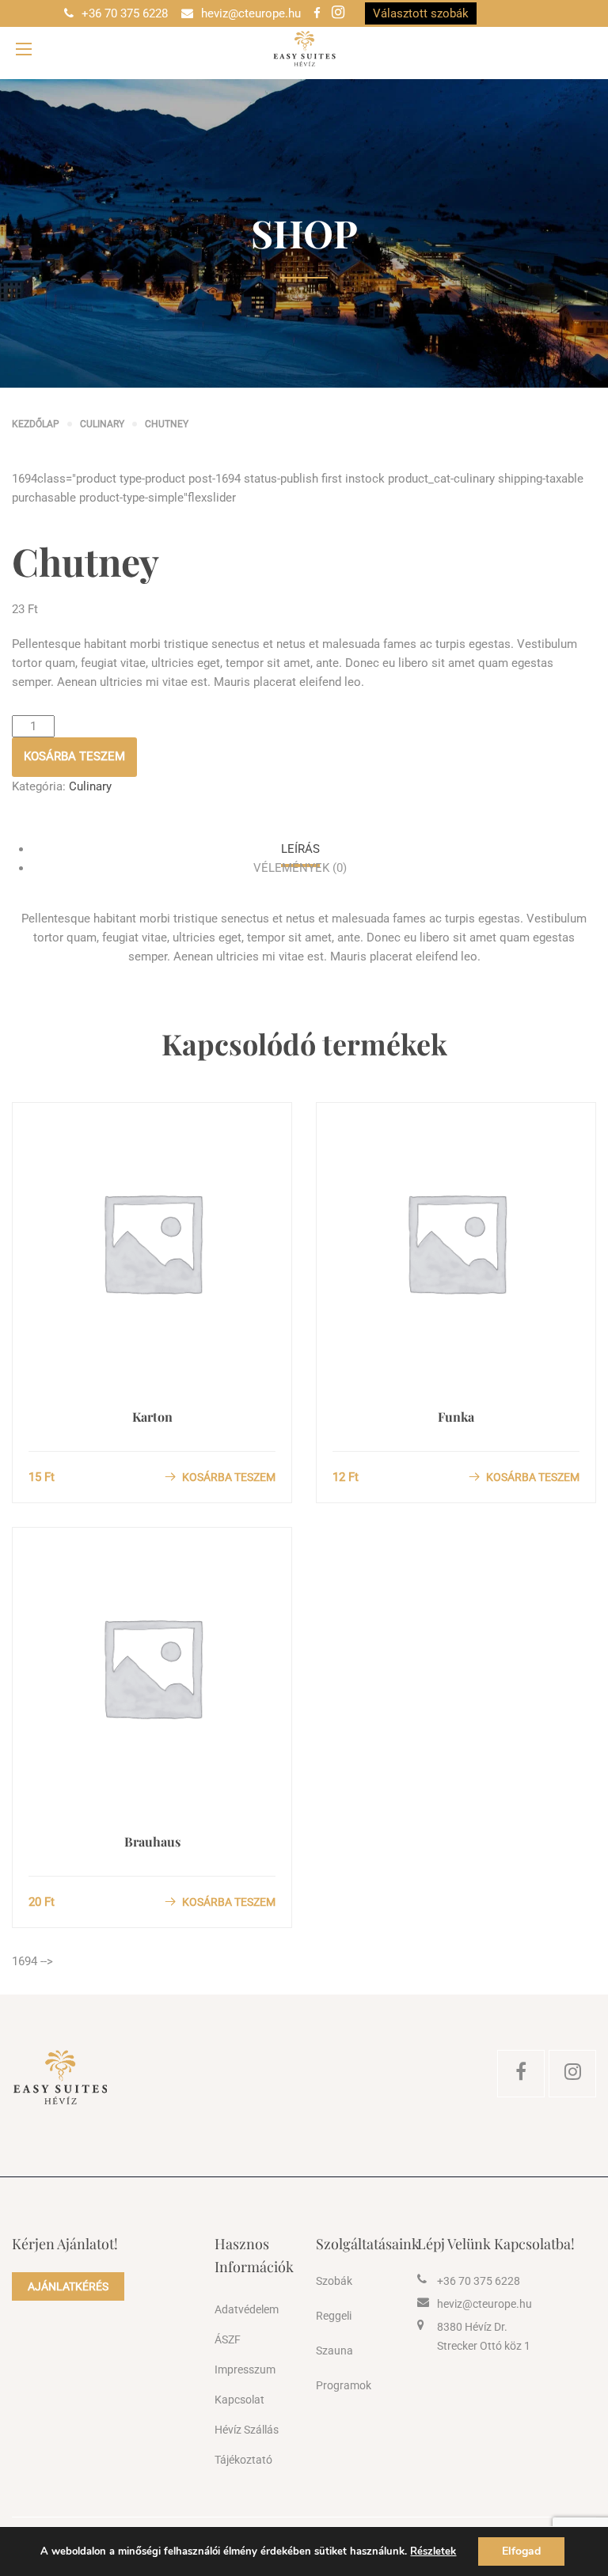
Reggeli (334, 2316)
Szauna (334, 2351)
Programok (344, 2385)
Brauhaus (152, 1841)
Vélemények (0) (300, 868)
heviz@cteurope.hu (251, 13)
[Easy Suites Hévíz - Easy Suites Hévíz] (304, 49)
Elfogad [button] (521, 2551)
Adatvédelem (247, 2309)
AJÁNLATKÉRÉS (68, 2286)
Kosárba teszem (74, 756)
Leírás (300, 849)
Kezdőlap (36, 424)
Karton (152, 1417)
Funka (456, 1417)
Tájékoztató (243, 2460)
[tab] (300, 849)
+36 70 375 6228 (125, 13)
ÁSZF (228, 2339)
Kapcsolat (239, 2400)
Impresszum (245, 2370)
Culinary (102, 424)
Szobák (334, 2281)
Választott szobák (421, 13)
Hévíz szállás (247, 2430)
